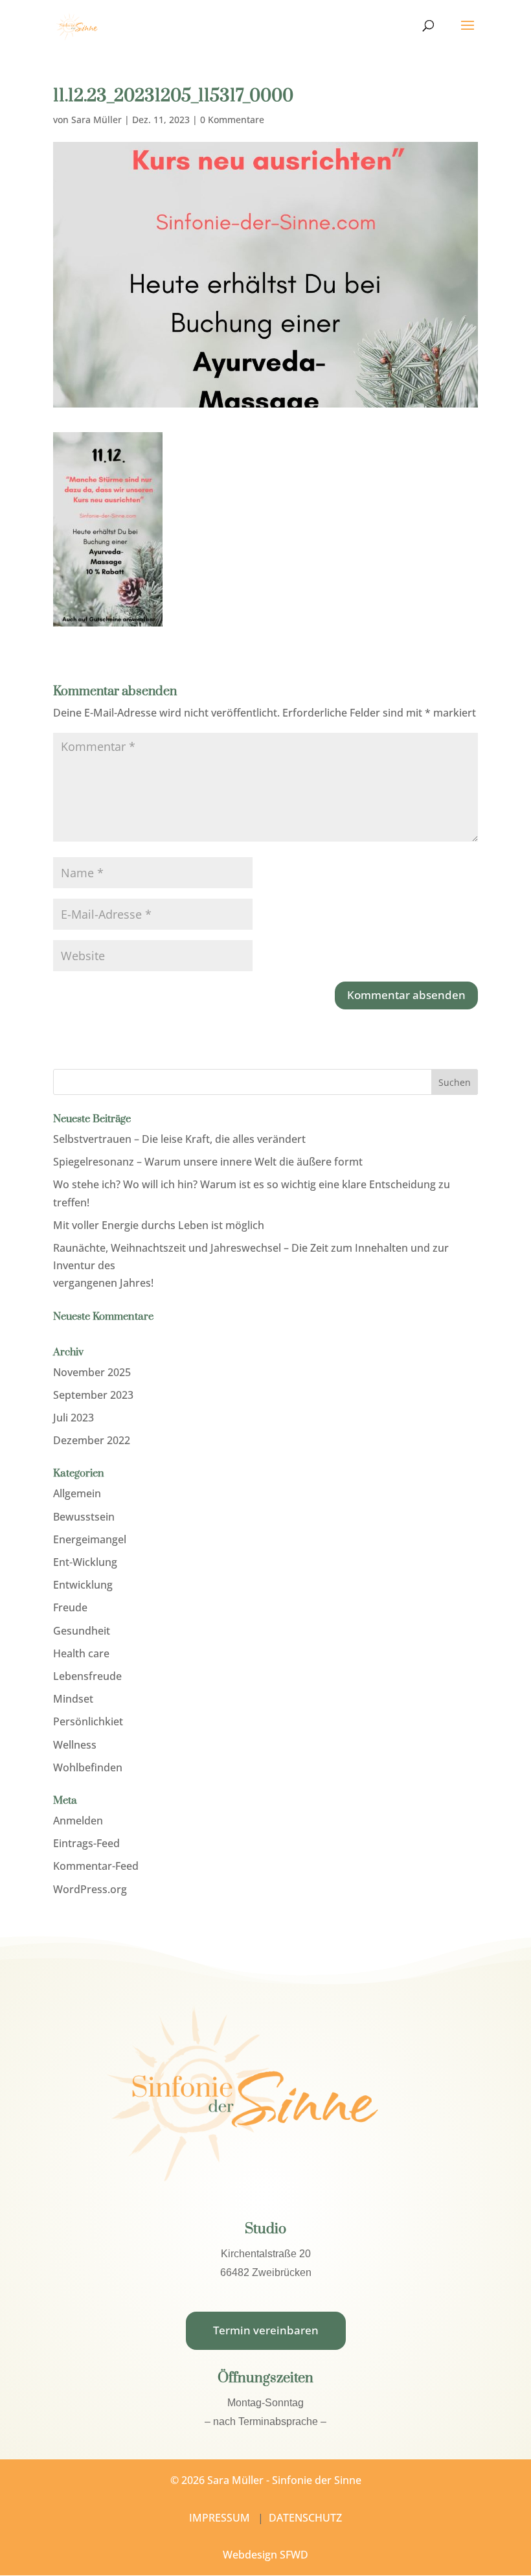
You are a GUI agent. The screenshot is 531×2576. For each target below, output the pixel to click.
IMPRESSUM (220, 2518)
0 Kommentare (232, 120)
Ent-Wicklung (85, 1562)
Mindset (73, 1699)
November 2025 (92, 1372)
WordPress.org (90, 1889)
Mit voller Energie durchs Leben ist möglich (159, 1225)
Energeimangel (90, 1539)
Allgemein (77, 1493)
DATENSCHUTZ (305, 2518)
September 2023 (93, 1395)
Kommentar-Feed (96, 1866)
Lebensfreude (87, 1676)
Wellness (75, 1745)
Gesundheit (82, 1631)
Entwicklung (83, 1585)
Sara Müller (96, 120)
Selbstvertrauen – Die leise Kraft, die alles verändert (179, 1139)
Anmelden (78, 1821)
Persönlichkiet (88, 1721)
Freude (70, 1607)
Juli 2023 (73, 1418)
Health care (81, 1653)
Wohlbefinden (88, 1767)
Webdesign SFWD (265, 2555)
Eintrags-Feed (86, 1843)
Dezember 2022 (92, 1440)
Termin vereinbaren (266, 2330)
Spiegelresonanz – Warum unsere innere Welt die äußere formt (208, 1162)
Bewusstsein (84, 1517)
